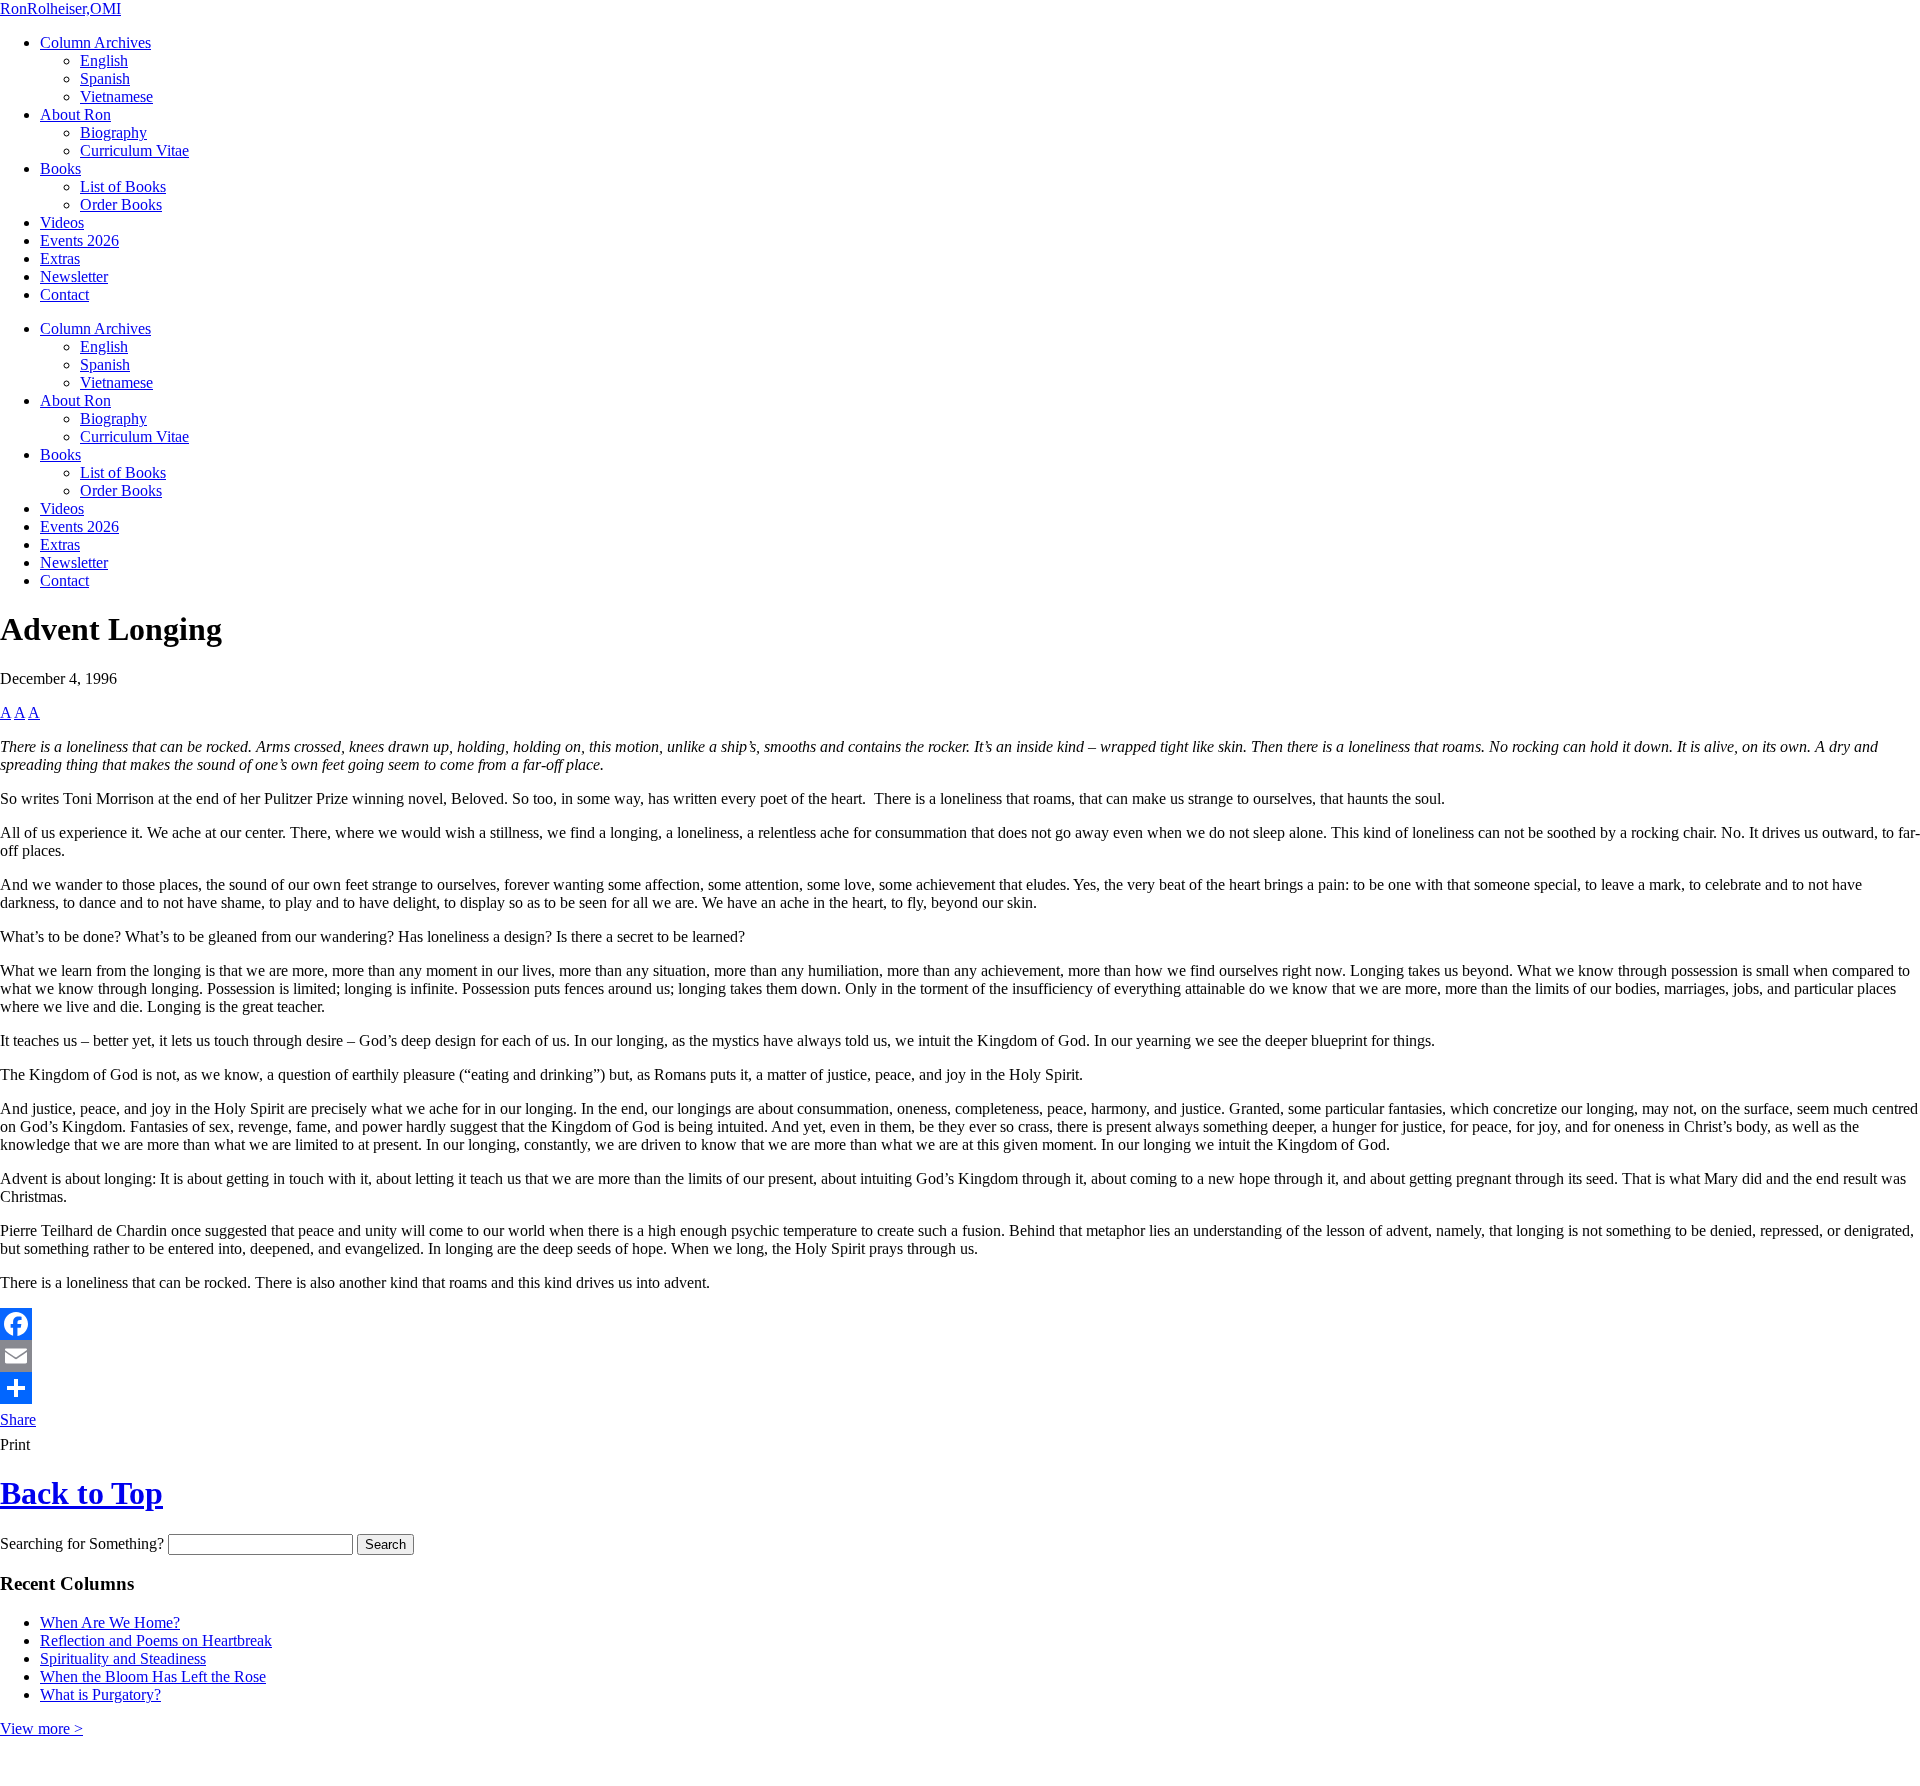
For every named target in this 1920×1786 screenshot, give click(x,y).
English (104, 60)
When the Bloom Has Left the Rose (153, 1676)
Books (60, 168)
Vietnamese (116, 96)
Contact (64, 294)
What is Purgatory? (100, 1694)
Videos (62, 222)
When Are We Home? (110, 1622)
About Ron (75, 114)
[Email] (960, 1356)
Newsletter (74, 276)
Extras (60, 258)
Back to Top (81, 1493)
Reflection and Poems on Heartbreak (156, 1640)
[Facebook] (960, 1324)
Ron (60, 8)
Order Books (121, 204)
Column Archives (95, 42)
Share (18, 1419)
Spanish (105, 78)
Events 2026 (79, 240)
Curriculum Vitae (134, 150)
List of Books (123, 186)
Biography (113, 132)
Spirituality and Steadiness (123, 1658)
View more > (41, 1728)
